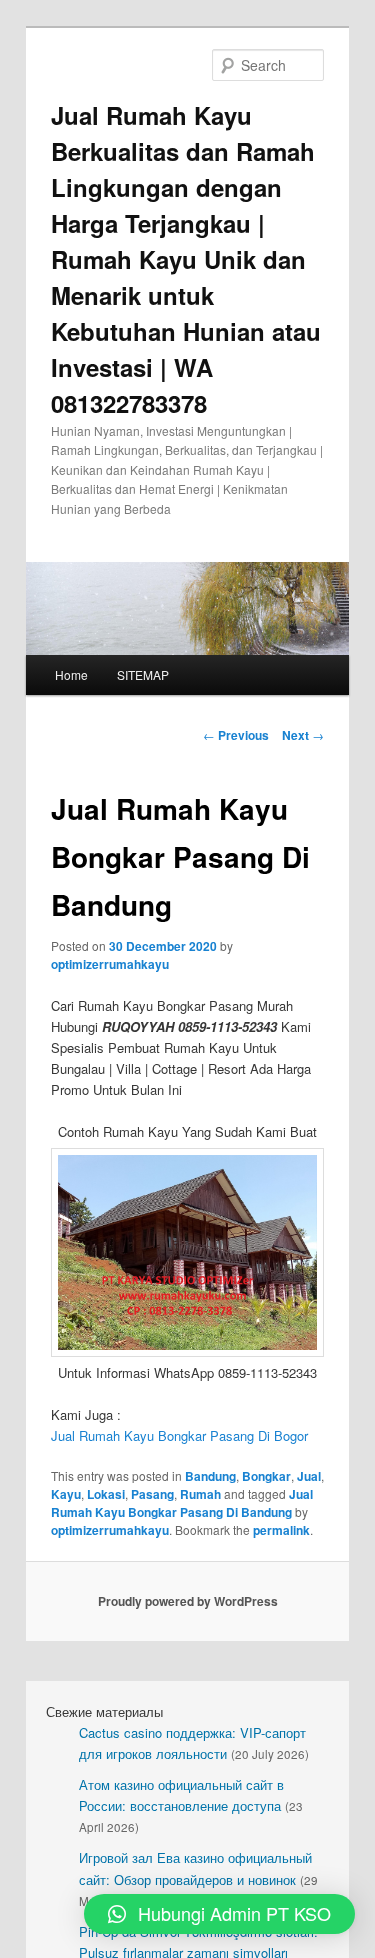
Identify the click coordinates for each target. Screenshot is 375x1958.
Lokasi (106, 1494)
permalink (281, 1530)
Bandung (210, 1476)
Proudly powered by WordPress (188, 1601)
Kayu (66, 1494)
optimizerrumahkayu (110, 964)
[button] (219, 1914)
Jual (309, 1476)
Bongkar (266, 1476)
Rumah (200, 1494)
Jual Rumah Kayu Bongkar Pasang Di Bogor (179, 1435)
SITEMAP (143, 674)
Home (71, 674)
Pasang (152, 1494)
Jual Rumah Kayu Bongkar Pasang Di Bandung (182, 1503)
